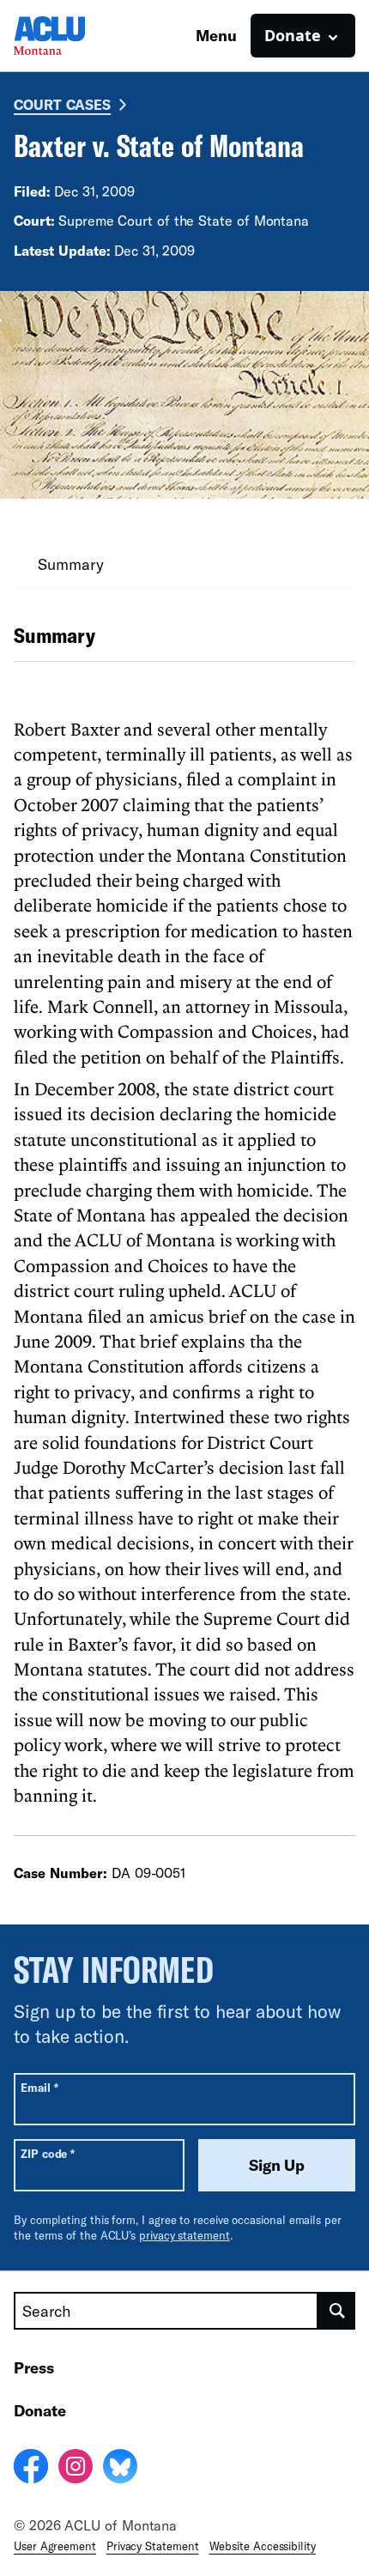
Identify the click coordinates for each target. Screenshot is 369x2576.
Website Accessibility (263, 2546)
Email (39, 2087)
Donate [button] (293, 35)
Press (34, 2367)
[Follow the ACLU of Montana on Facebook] (31, 2469)
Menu (216, 35)
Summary (70, 564)
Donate (40, 2410)
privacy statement (184, 2235)
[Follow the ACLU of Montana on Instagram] (76, 2469)
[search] (337, 2311)
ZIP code (48, 2153)
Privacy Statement (153, 2546)
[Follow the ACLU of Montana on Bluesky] (120, 2469)
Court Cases (62, 104)
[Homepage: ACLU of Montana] (74, 36)
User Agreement (55, 2546)
